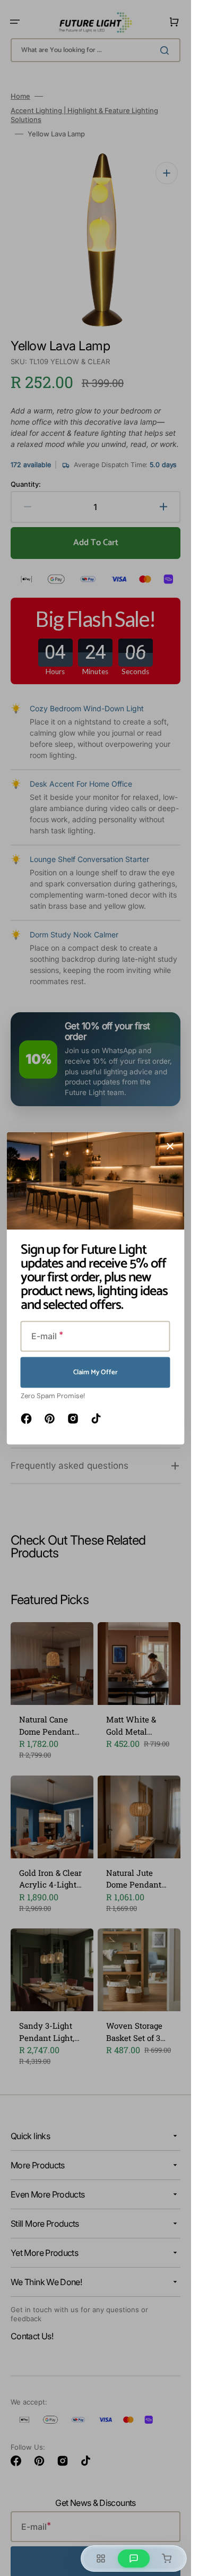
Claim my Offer (96, 1372)
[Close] (170, 1146)
